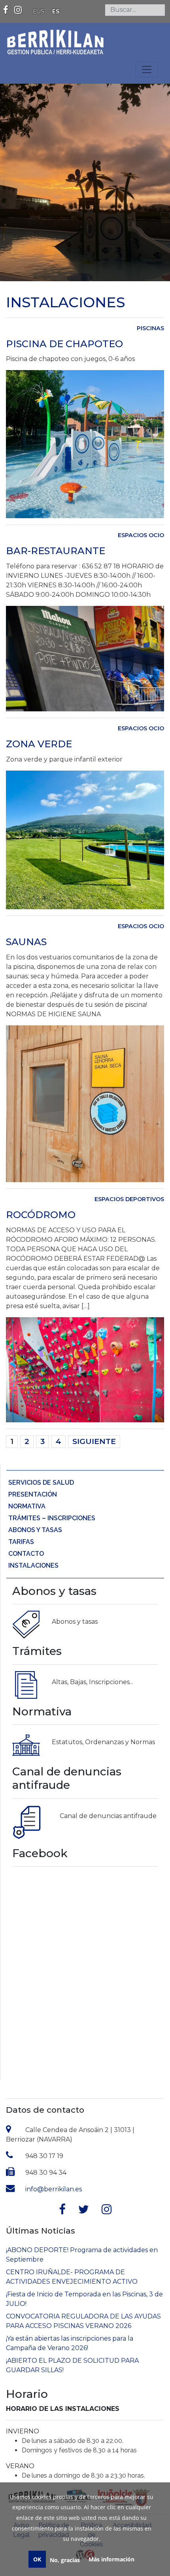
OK (37, 2559)
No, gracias (65, 2560)
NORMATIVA (27, 1506)
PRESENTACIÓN (33, 1494)
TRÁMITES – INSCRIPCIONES (52, 1518)
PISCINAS (150, 328)
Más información (111, 2559)
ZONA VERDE (39, 744)
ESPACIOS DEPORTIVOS (129, 1199)
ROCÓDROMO (41, 1215)
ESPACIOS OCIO (141, 535)
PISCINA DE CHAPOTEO (64, 344)
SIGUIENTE (94, 1441)
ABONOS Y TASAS (35, 1530)
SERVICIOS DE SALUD (41, 1483)
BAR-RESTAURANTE (56, 551)
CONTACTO (26, 1554)
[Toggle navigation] (147, 70)
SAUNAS (26, 942)
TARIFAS (21, 1542)
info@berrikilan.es (54, 2189)
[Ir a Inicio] (55, 39)
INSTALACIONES (33, 1565)
